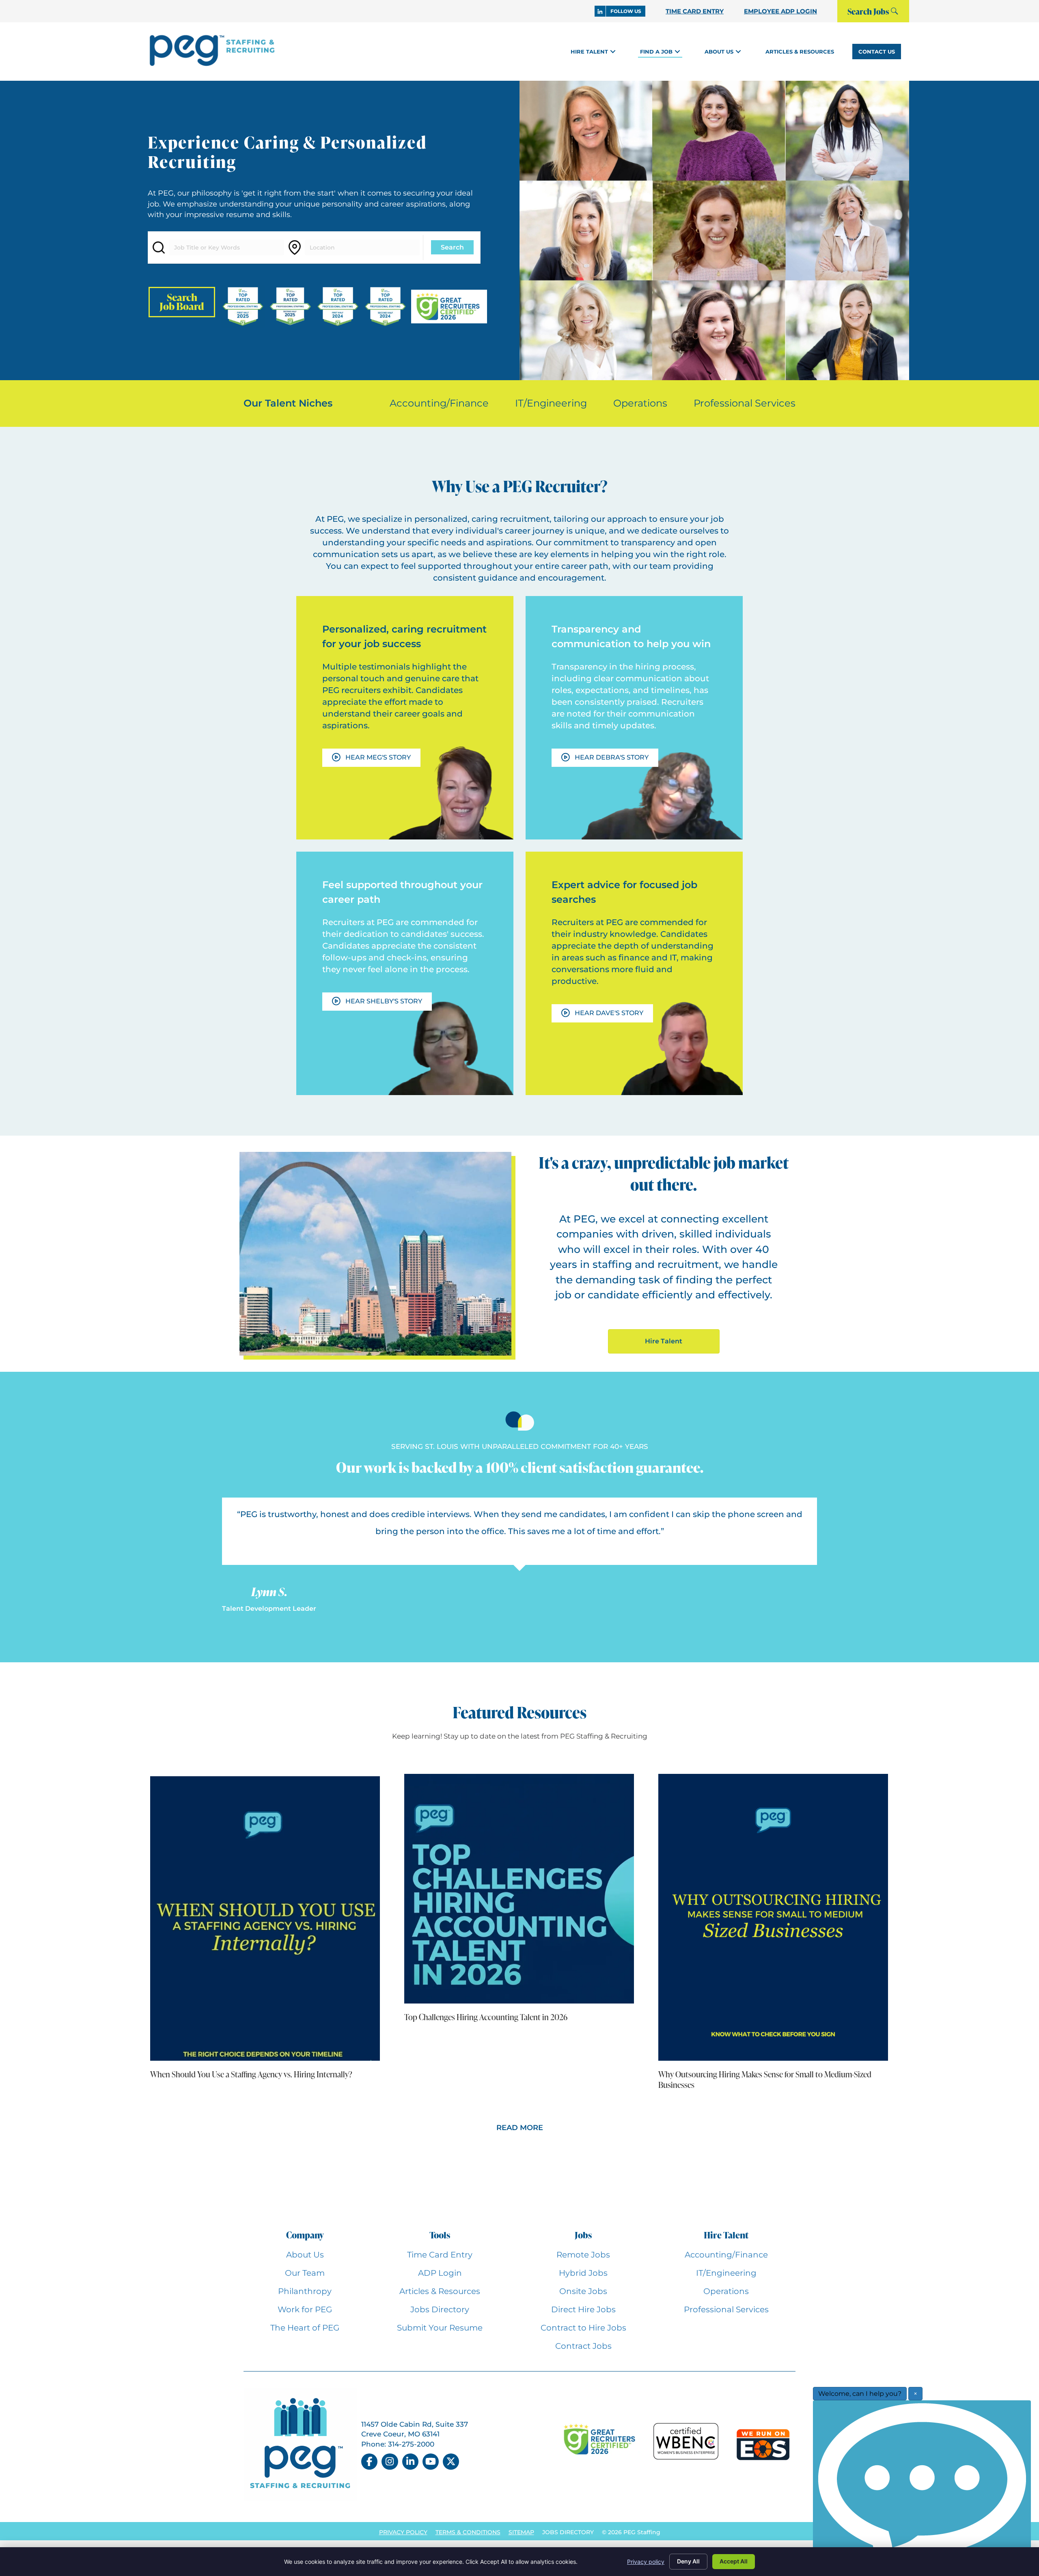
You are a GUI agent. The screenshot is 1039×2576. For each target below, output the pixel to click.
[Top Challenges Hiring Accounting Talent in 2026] (519, 1888)
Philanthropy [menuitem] (305, 2291)
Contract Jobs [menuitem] (583, 2346)
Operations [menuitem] (726, 2291)
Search (452, 247)
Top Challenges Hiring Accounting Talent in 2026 (486, 2017)
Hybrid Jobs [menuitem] (583, 2273)
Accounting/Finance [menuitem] (726, 2255)
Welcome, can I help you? (860, 2394)
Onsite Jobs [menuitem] (583, 2291)
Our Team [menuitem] (305, 2273)
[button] (613, 51)
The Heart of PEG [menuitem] (305, 2328)
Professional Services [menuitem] (726, 2309)
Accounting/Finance (439, 403)
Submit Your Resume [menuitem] (440, 2328)
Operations (640, 403)
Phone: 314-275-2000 (398, 2444)
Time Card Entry (695, 11)
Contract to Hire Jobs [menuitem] (583, 2328)
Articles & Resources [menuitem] (440, 2291)
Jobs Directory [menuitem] (440, 2309)
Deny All (688, 2561)
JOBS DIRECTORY (568, 2532)
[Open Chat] (922, 2486)
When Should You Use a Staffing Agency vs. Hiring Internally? (251, 2074)
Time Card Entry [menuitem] (440, 2255)
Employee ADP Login (780, 11)
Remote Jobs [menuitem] (583, 2255)
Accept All (734, 2561)
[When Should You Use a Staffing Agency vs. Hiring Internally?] (265, 1917)
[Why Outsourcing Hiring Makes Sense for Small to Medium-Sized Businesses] (773, 1917)
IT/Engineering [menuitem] (726, 2273)
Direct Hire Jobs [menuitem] (583, 2309)
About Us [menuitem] (305, 2255)
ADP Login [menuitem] (440, 2273)
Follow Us (626, 11)
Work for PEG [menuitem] (305, 2309)
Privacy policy (646, 2562)
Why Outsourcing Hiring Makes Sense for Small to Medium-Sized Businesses (765, 2079)
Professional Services (745, 403)
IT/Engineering (551, 403)
